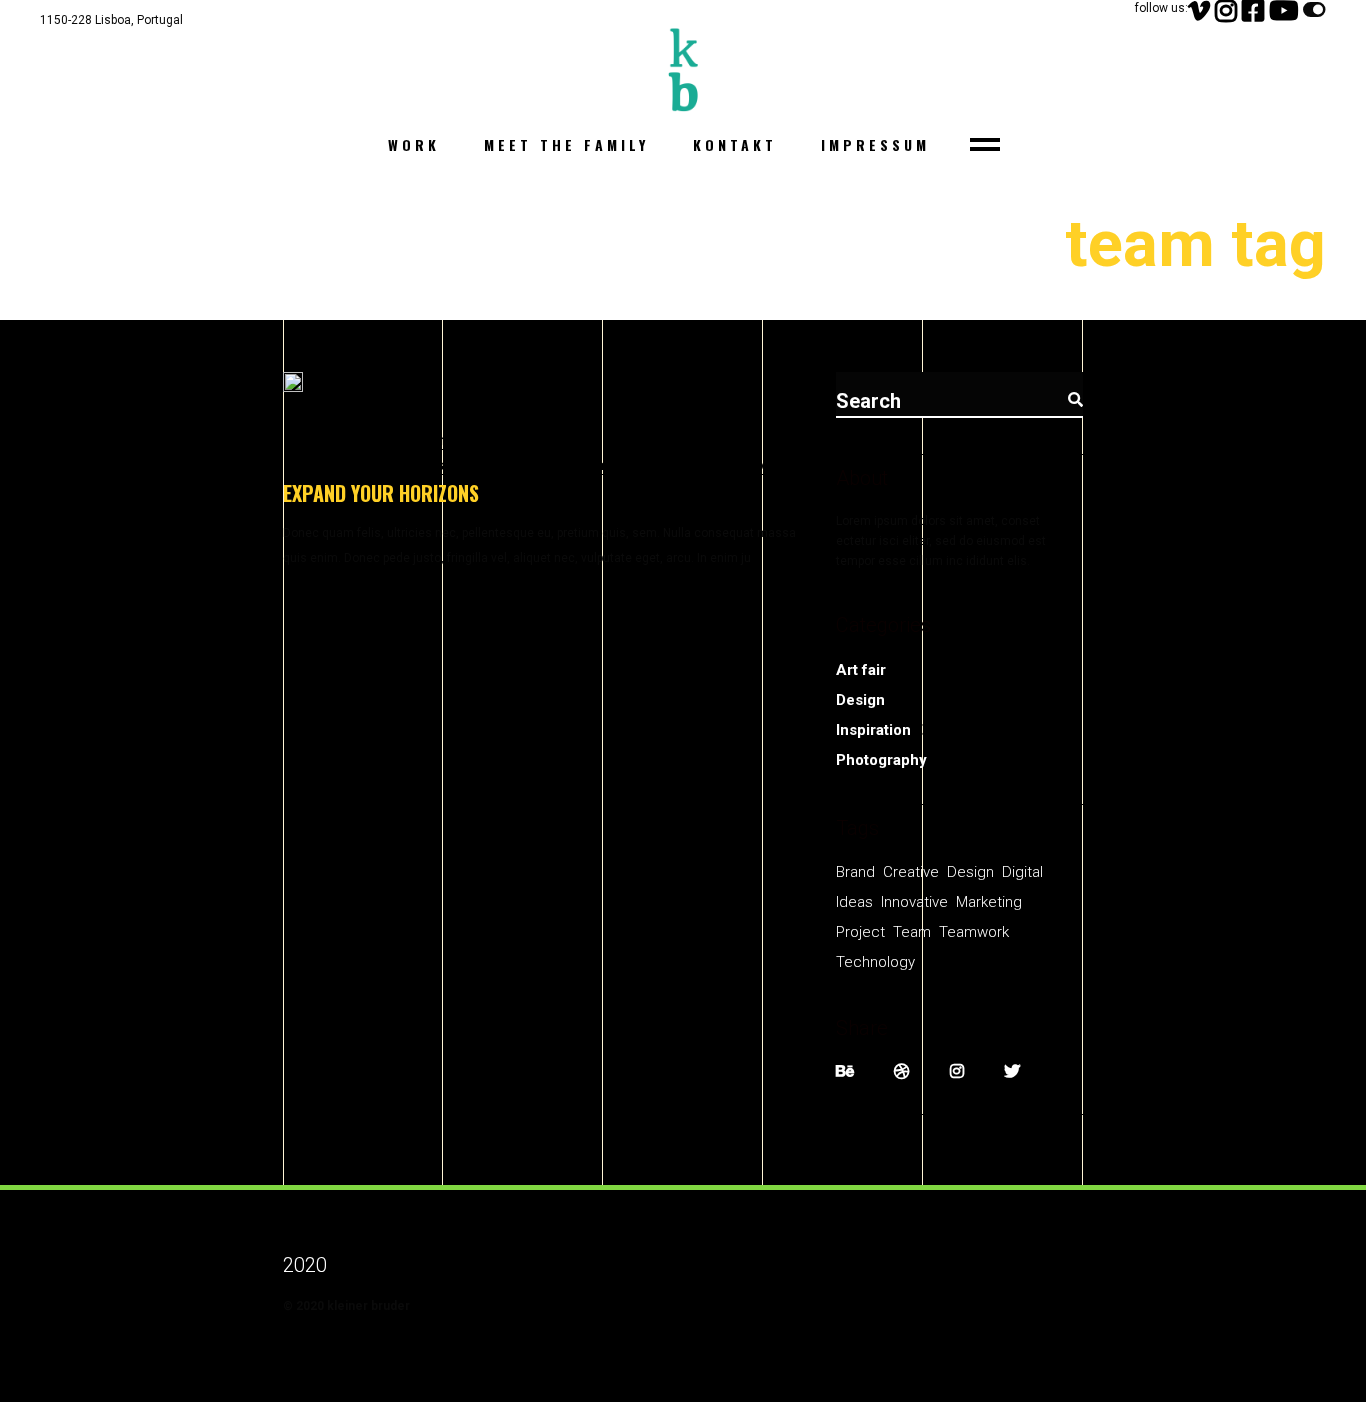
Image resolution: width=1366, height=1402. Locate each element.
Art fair (861, 670)
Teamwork (655, 465)
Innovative (697, 440)
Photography (881, 760)
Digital (580, 440)
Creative (457, 440)
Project (536, 465)
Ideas (632, 440)
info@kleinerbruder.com (111, 44)
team (590, 465)
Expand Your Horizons (381, 493)
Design (522, 440)
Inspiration (873, 730)
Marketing (463, 465)
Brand (855, 872)
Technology (745, 465)
